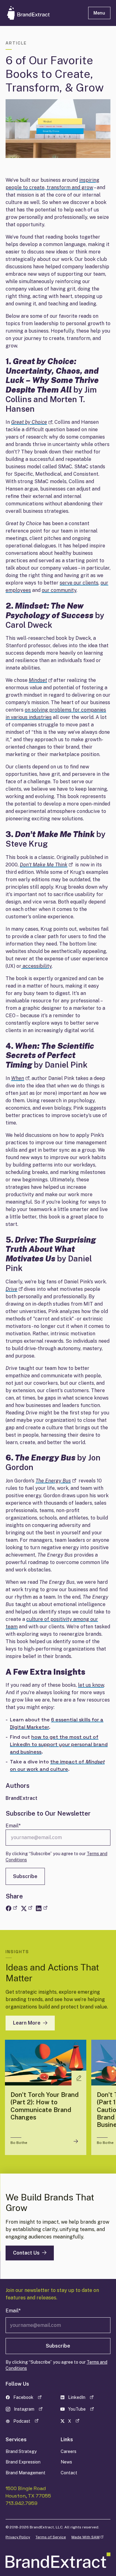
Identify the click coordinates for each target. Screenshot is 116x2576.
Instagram (28, 2410)
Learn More (27, 2023)
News (66, 2462)
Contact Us (26, 2253)
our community (59, 590)
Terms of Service (51, 2537)
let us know (91, 1685)
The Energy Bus (56, 1481)
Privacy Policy (18, 2537)
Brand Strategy (21, 2451)
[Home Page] (42, 13)
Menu (99, 13)
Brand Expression (23, 2462)
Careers (69, 2451)
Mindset (41, 680)
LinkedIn (82, 2398)
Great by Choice (32, 422)
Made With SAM (87, 2537)
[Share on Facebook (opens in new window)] (11, 1908)
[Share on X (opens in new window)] (26, 1908)
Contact (69, 2473)
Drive (14, 1289)
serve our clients (79, 583)
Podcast (28, 2422)
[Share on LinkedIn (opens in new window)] (41, 1908)
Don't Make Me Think (46, 865)
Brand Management (26, 2473)
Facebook (28, 2398)
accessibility (37, 966)
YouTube (82, 2410)
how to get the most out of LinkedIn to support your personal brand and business (59, 1744)
